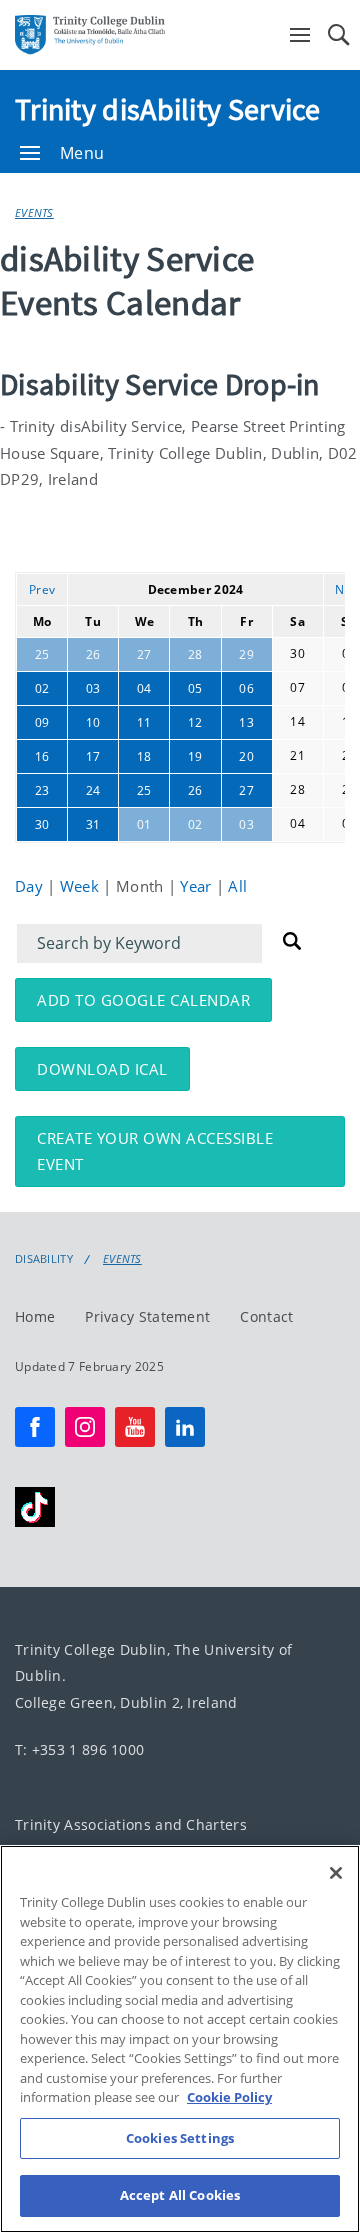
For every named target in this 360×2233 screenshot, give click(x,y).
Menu (82, 153)
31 (93, 824)
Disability (44, 1259)
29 (246, 654)
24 (93, 790)
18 (144, 756)
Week (82, 886)
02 (42, 688)
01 (144, 824)
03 (93, 688)
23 (42, 790)
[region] (180, 2039)
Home (35, 1315)
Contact (266, 1315)
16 (42, 756)
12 (195, 722)
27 (144, 654)
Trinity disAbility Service (168, 109)
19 (195, 756)
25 (42, 654)
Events (34, 212)
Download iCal (102, 1069)
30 (42, 824)
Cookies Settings (180, 2138)
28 (195, 654)
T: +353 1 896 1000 (79, 1748)
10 (93, 722)
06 (246, 688)
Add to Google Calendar (143, 1000)
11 (144, 722)
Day (31, 886)
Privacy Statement (147, 1315)
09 (42, 722)
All (237, 886)
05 (195, 688)
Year (198, 886)
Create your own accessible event (155, 1151)
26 (93, 654)
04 (144, 688)
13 (246, 722)
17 (93, 756)
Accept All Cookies (180, 2195)
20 (246, 756)
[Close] (336, 1873)
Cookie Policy (229, 2097)
